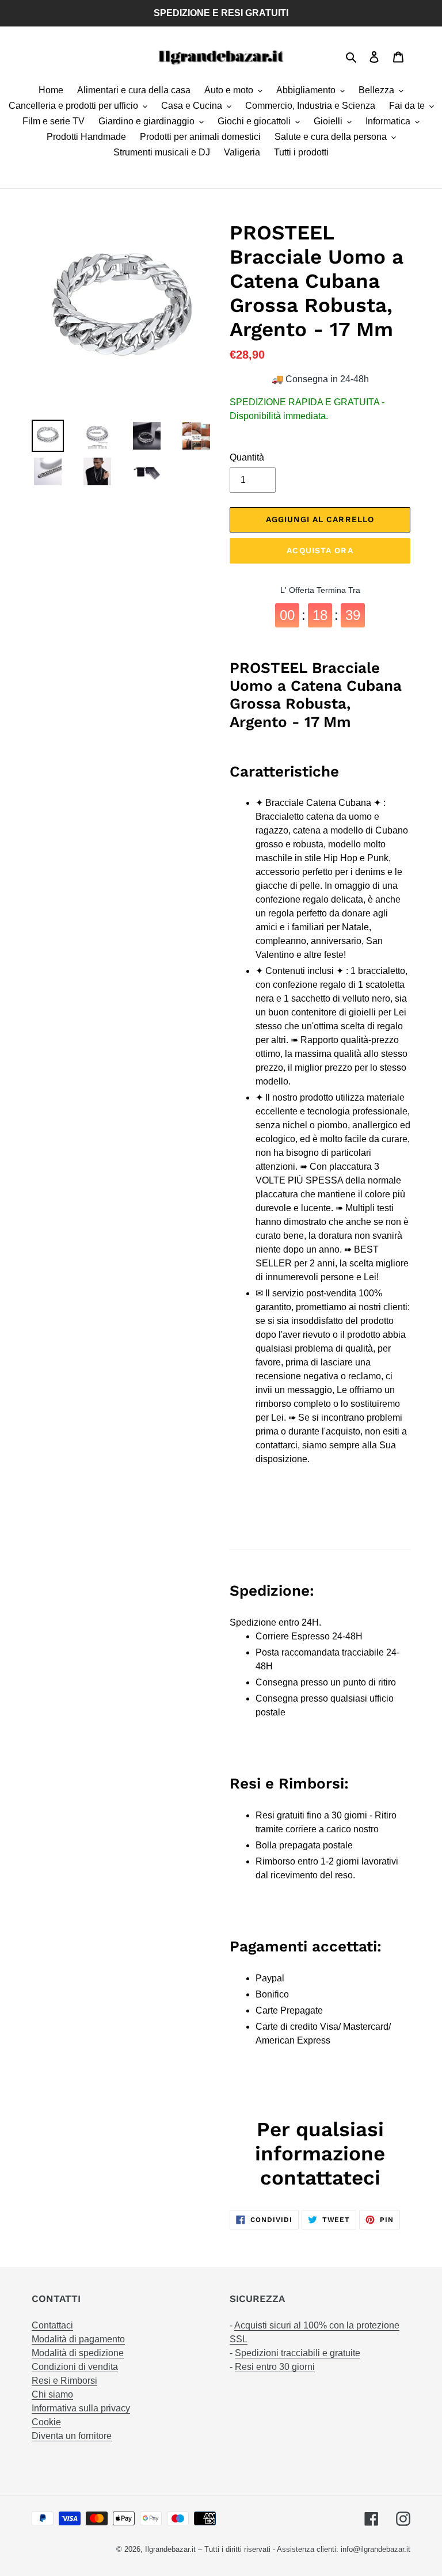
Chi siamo (52, 2394)
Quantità (247, 457)
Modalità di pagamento (78, 2339)
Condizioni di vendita (75, 2367)
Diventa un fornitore (72, 2436)
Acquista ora (320, 550)
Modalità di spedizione (78, 2353)
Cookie (46, 2422)
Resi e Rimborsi (64, 2381)
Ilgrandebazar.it (170, 2549)
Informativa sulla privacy (81, 2408)
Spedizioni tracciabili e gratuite (298, 2353)
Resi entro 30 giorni (275, 2367)
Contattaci (52, 2325)
